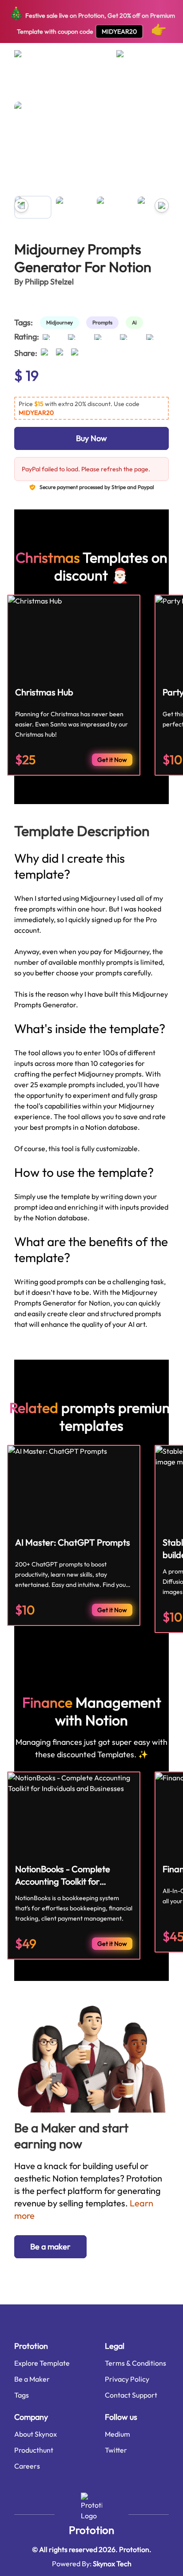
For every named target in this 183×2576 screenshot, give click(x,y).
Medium (117, 2434)
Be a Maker (32, 2379)
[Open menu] (26, 57)
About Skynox (36, 2434)
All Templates (30, 86)
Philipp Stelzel (49, 282)
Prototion (91, 2530)
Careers (27, 2466)
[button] (91, 408)
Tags (22, 2395)
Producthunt (34, 2450)
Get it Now (112, 760)
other (62, 86)
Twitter (116, 2450)
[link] (61, 323)
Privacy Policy (127, 2379)
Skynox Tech (112, 2564)
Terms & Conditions (135, 2363)
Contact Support (131, 2395)
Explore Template (42, 2363)
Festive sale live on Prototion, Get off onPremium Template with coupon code (92, 21)
